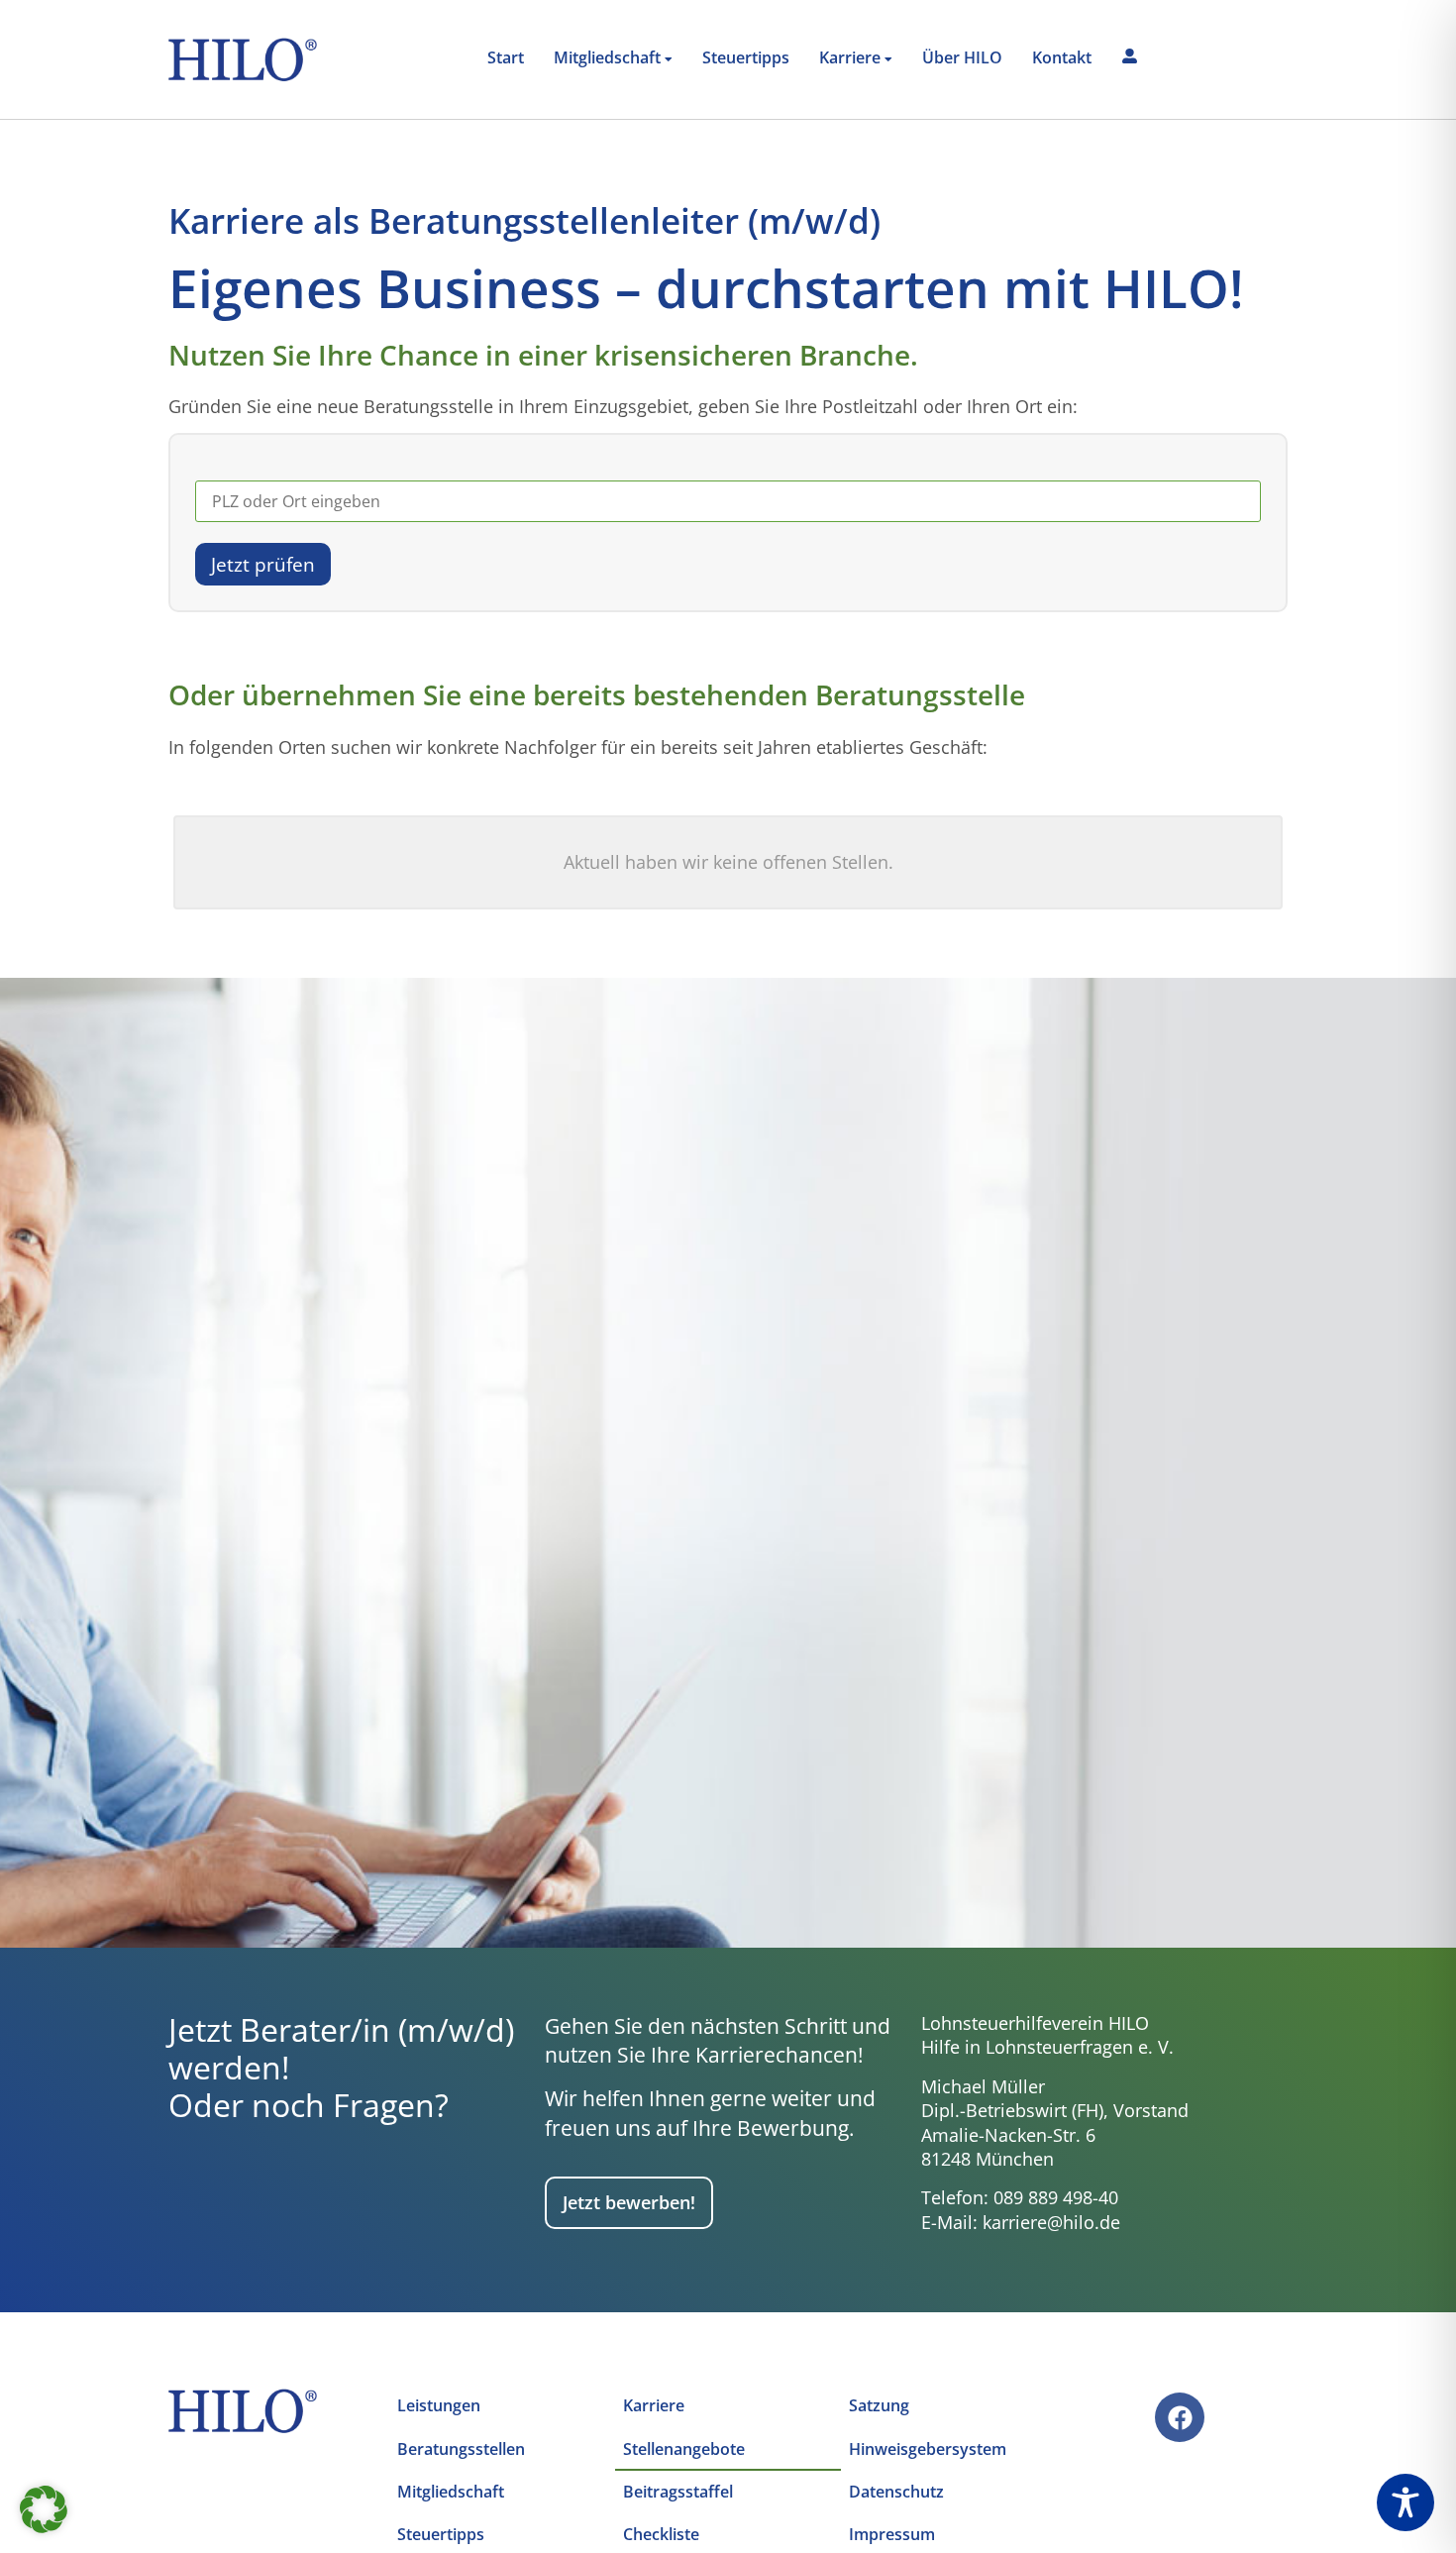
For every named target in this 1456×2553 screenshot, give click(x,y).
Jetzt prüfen (263, 564)
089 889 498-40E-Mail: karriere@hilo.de (1021, 2210)
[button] (44, 2509)
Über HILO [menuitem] (962, 57)
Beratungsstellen (461, 2449)
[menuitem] (613, 59)
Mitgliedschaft (451, 2492)
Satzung (879, 2405)
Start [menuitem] (506, 57)
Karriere (654, 2405)
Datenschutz (896, 2492)
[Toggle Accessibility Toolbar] (1405, 2502)
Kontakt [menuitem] (1062, 57)
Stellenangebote (684, 2449)
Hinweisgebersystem (928, 2449)
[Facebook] (1180, 2417)
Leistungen (439, 2405)
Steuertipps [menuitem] (746, 57)
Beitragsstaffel (678, 2492)
